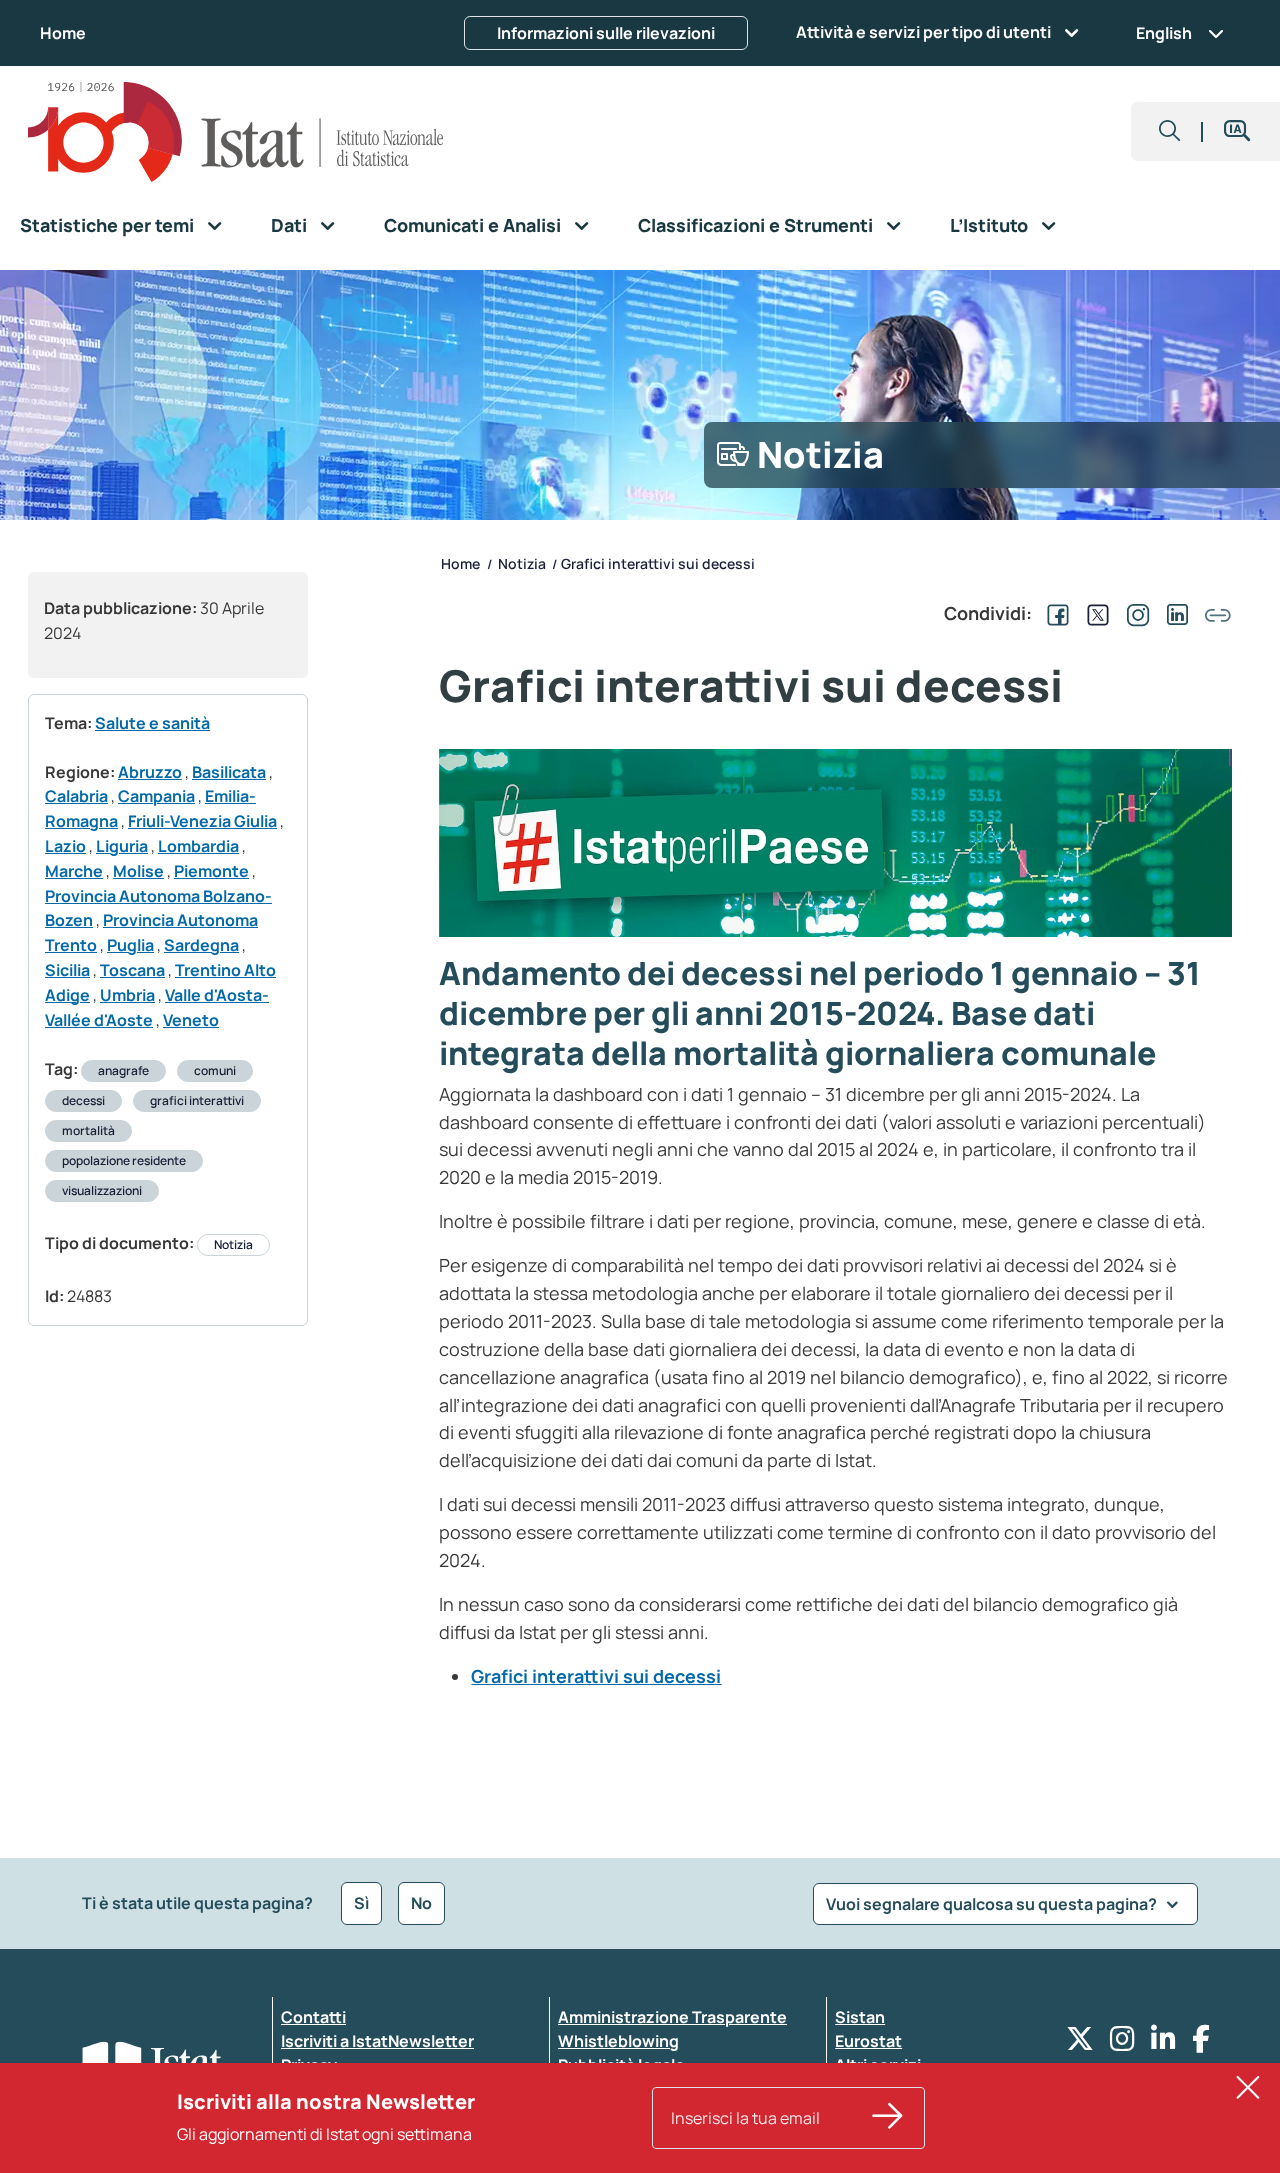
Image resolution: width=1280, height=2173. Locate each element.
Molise (138, 871)
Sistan (860, 2017)
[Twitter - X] (1080, 2043)
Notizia (233, 1244)
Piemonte (211, 871)
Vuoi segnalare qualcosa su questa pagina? (993, 1904)
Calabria (76, 796)
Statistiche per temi (107, 225)
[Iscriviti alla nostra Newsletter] (888, 2118)
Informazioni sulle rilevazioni (606, 33)
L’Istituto (989, 225)
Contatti (313, 2017)
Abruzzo (150, 772)
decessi (83, 1100)
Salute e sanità (152, 723)
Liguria (122, 846)
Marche (74, 871)
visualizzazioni (102, 1190)
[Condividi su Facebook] (1054, 613)
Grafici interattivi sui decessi (596, 1676)
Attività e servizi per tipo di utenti (923, 32)
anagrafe (123, 1070)
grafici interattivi (197, 1100)
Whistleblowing (618, 2041)
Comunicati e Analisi (472, 225)
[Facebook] (1201, 2043)
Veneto (191, 1020)
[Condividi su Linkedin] (1174, 613)
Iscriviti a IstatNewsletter (377, 2041)
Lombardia (198, 846)
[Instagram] (1122, 2043)
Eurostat (868, 2041)
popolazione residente (124, 1160)
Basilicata (229, 772)
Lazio (65, 846)
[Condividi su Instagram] (1134, 613)
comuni (215, 1070)
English (1164, 33)
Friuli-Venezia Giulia (202, 821)
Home (63, 33)
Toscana (132, 970)
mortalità (88, 1130)
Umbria (127, 995)
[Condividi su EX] (1094, 613)
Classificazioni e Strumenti (755, 225)
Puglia (130, 945)
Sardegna (201, 945)
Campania (156, 796)
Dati (289, 225)
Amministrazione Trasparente (672, 2017)
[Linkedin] (1163, 2043)
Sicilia (67, 970)
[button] (1170, 131)
